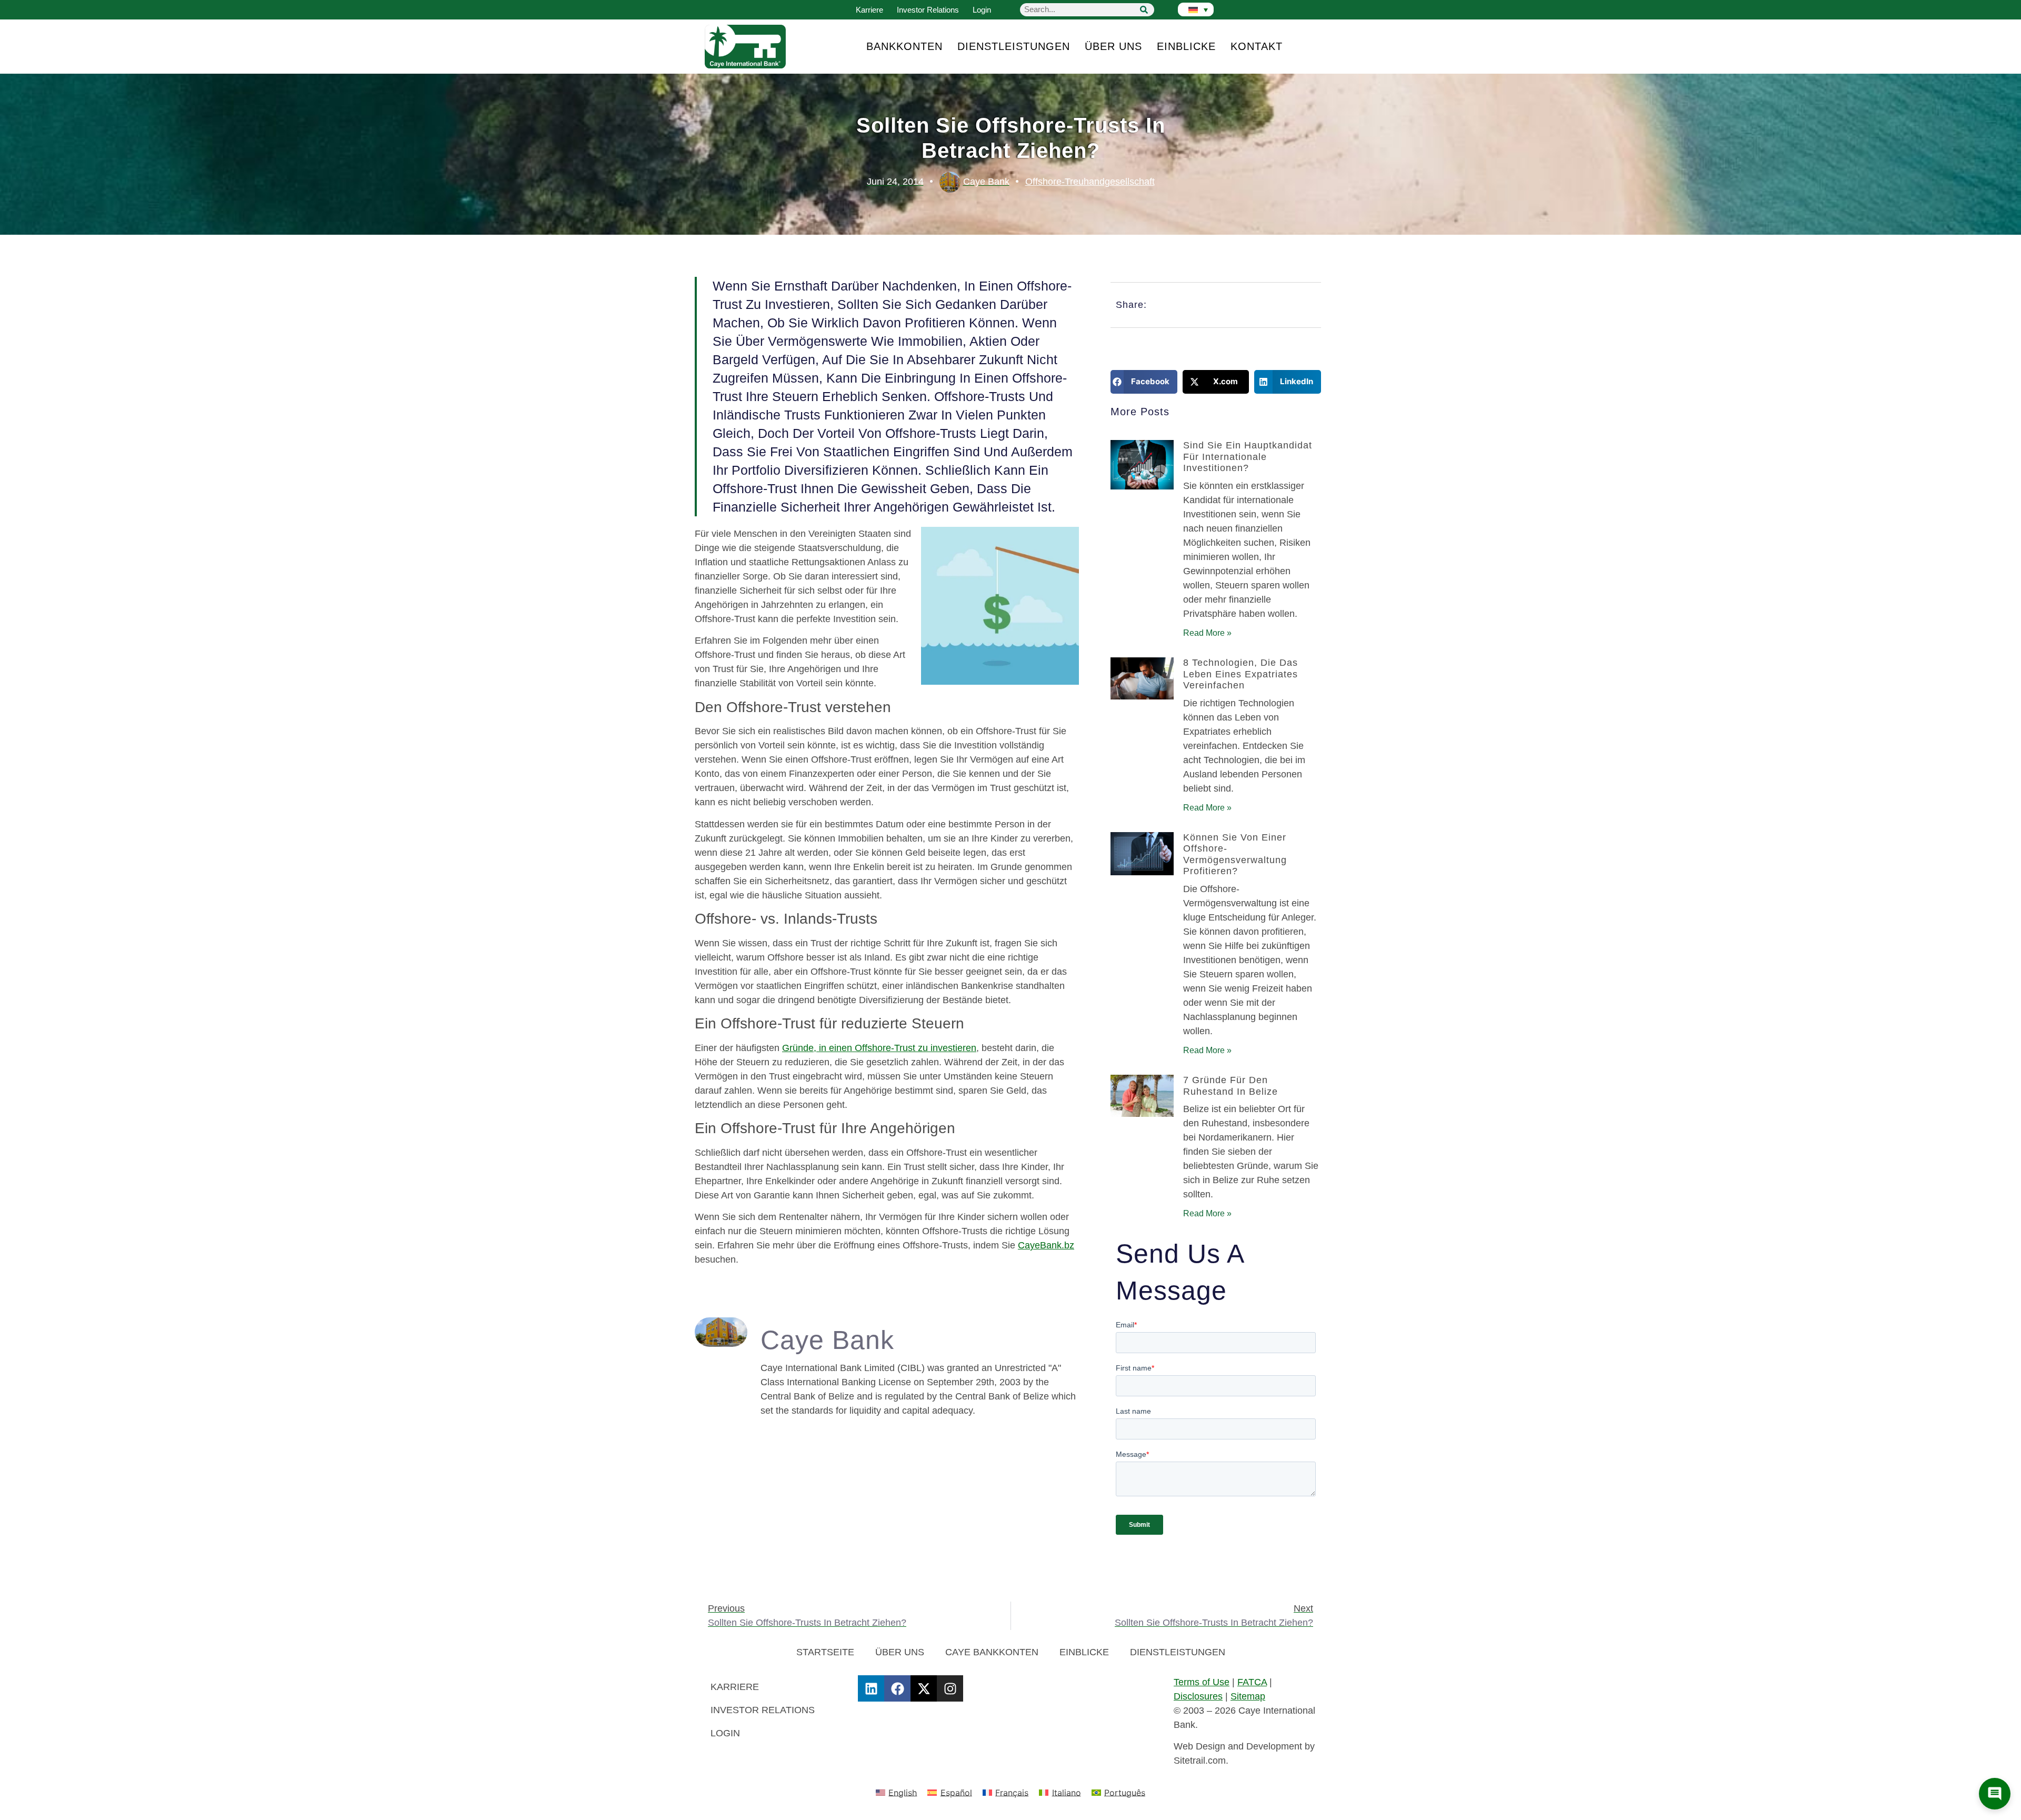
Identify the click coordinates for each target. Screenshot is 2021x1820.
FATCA (1252, 1682)
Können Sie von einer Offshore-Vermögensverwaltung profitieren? (1235, 854)
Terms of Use (1202, 1682)
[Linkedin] (871, 1688)
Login (982, 10)
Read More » (1207, 633)
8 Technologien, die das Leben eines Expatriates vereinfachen (1240, 674)
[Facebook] (897, 1688)
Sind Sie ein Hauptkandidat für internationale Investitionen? (1248, 457)
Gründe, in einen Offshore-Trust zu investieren (879, 1048)
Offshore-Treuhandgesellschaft (1090, 182)
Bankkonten (904, 46)
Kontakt (1257, 46)
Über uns (1113, 46)
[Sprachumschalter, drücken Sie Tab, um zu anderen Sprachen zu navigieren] (1196, 9)
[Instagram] (950, 1688)
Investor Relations (928, 10)
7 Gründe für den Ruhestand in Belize (1230, 1086)
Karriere (869, 10)
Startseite (825, 1652)
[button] (1144, 382)
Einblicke (1186, 46)
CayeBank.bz (1046, 1245)
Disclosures (1198, 1696)
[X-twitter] (924, 1688)
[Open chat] (1995, 1794)
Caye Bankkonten (992, 1652)
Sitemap (1248, 1696)
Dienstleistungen (1014, 46)
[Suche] (1144, 10)
